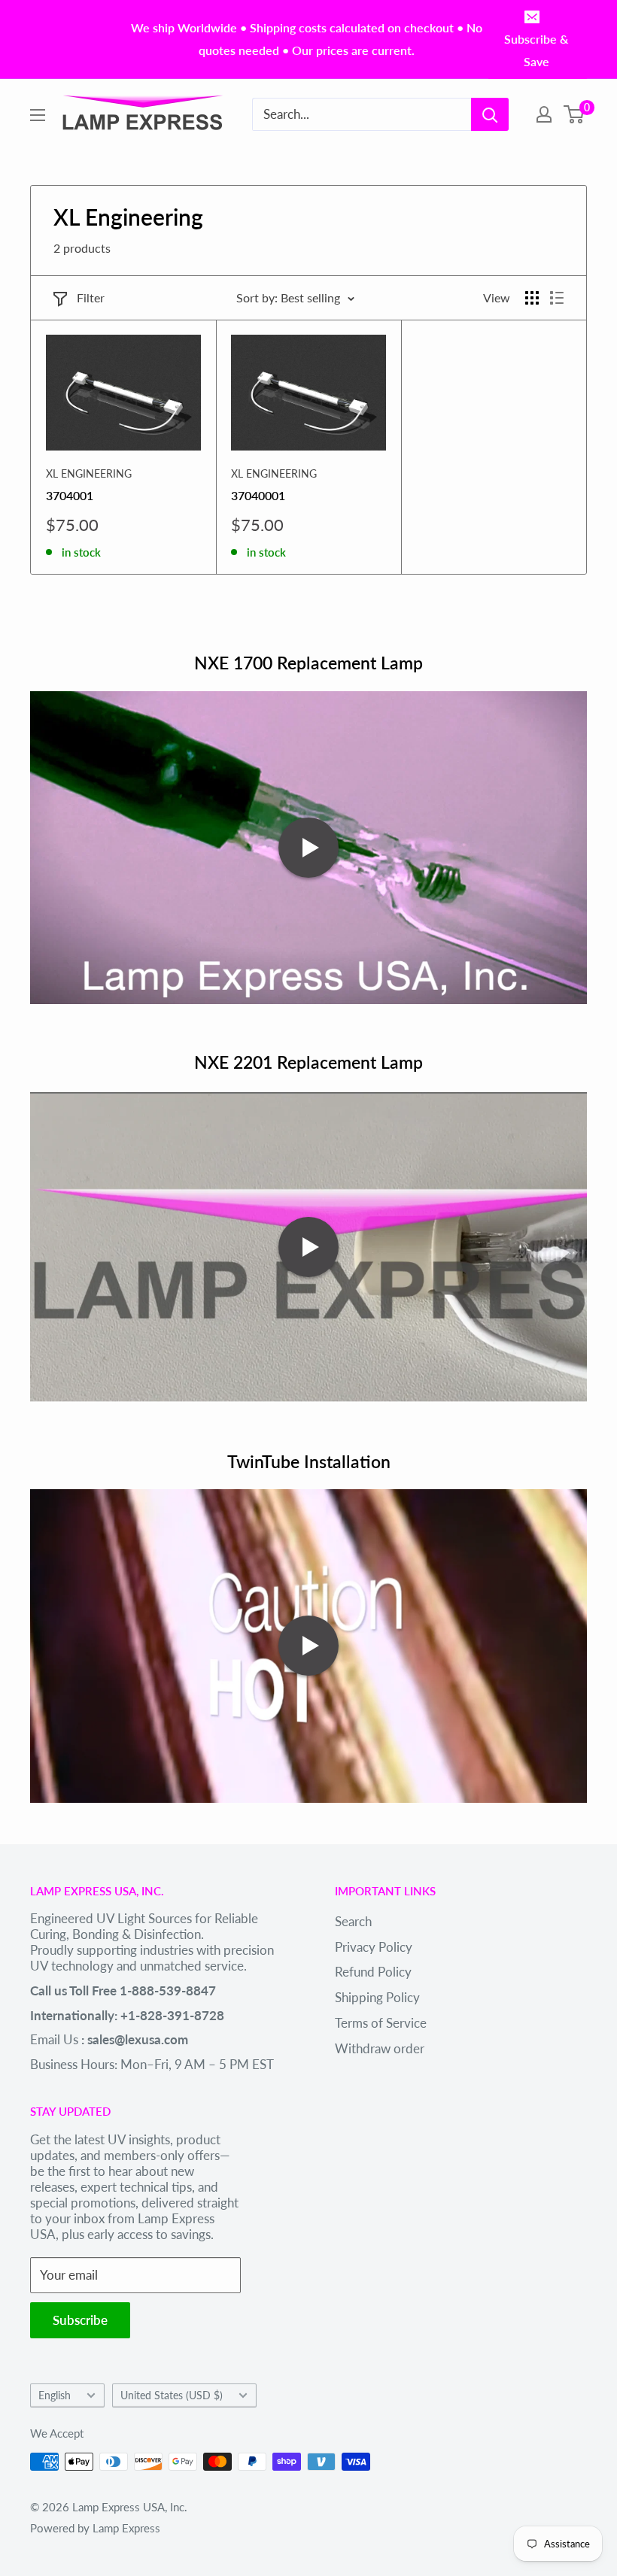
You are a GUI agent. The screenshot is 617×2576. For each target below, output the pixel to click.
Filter (91, 297)
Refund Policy (373, 1972)
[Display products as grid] (532, 298)
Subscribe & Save (536, 50)
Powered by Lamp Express (95, 2528)
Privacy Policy (374, 1947)
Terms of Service (381, 2023)
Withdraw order (380, 2048)
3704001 (70, 495)
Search (353, 1921)
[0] (574, 114)
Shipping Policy (377, 1997)
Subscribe (80, 2320)
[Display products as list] (557, 298)
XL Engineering (89, 473)
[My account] (544, 114)
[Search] (490, 114)
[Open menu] (38, 115)
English (55, 2395)
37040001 (258, 495)
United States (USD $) (172, 2395)
